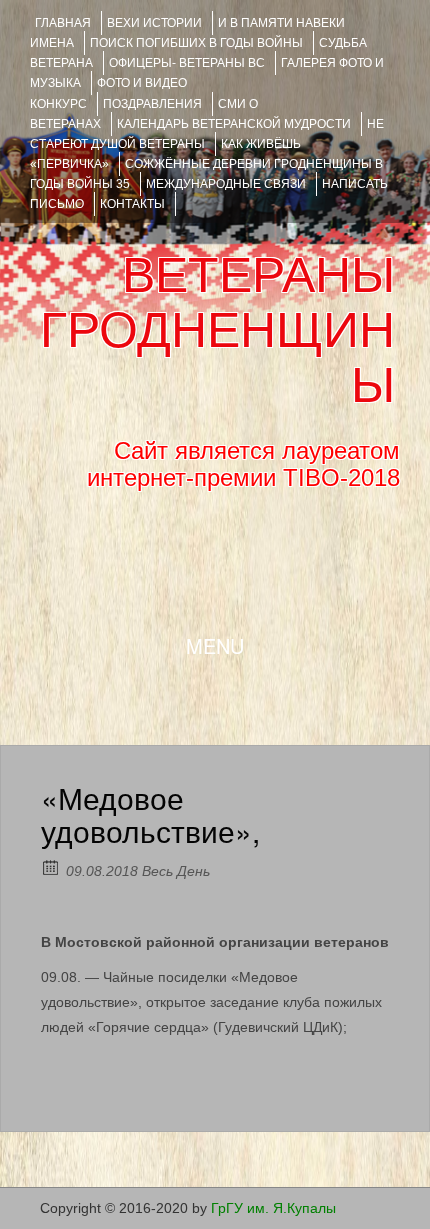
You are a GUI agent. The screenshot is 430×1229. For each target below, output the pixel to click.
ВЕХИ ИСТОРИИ (154, 23)
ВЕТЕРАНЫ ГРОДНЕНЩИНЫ (217, 330)
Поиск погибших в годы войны (196, 43)
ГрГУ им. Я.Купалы (273, 1208)
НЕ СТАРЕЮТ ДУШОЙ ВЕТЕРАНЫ (207, 134)
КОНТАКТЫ (132, 204)
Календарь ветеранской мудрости (234, 124)
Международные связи (226, 184)
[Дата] (51, 866)
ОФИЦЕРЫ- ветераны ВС (187, 63)
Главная (63, 23)
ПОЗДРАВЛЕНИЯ (152, 104)
